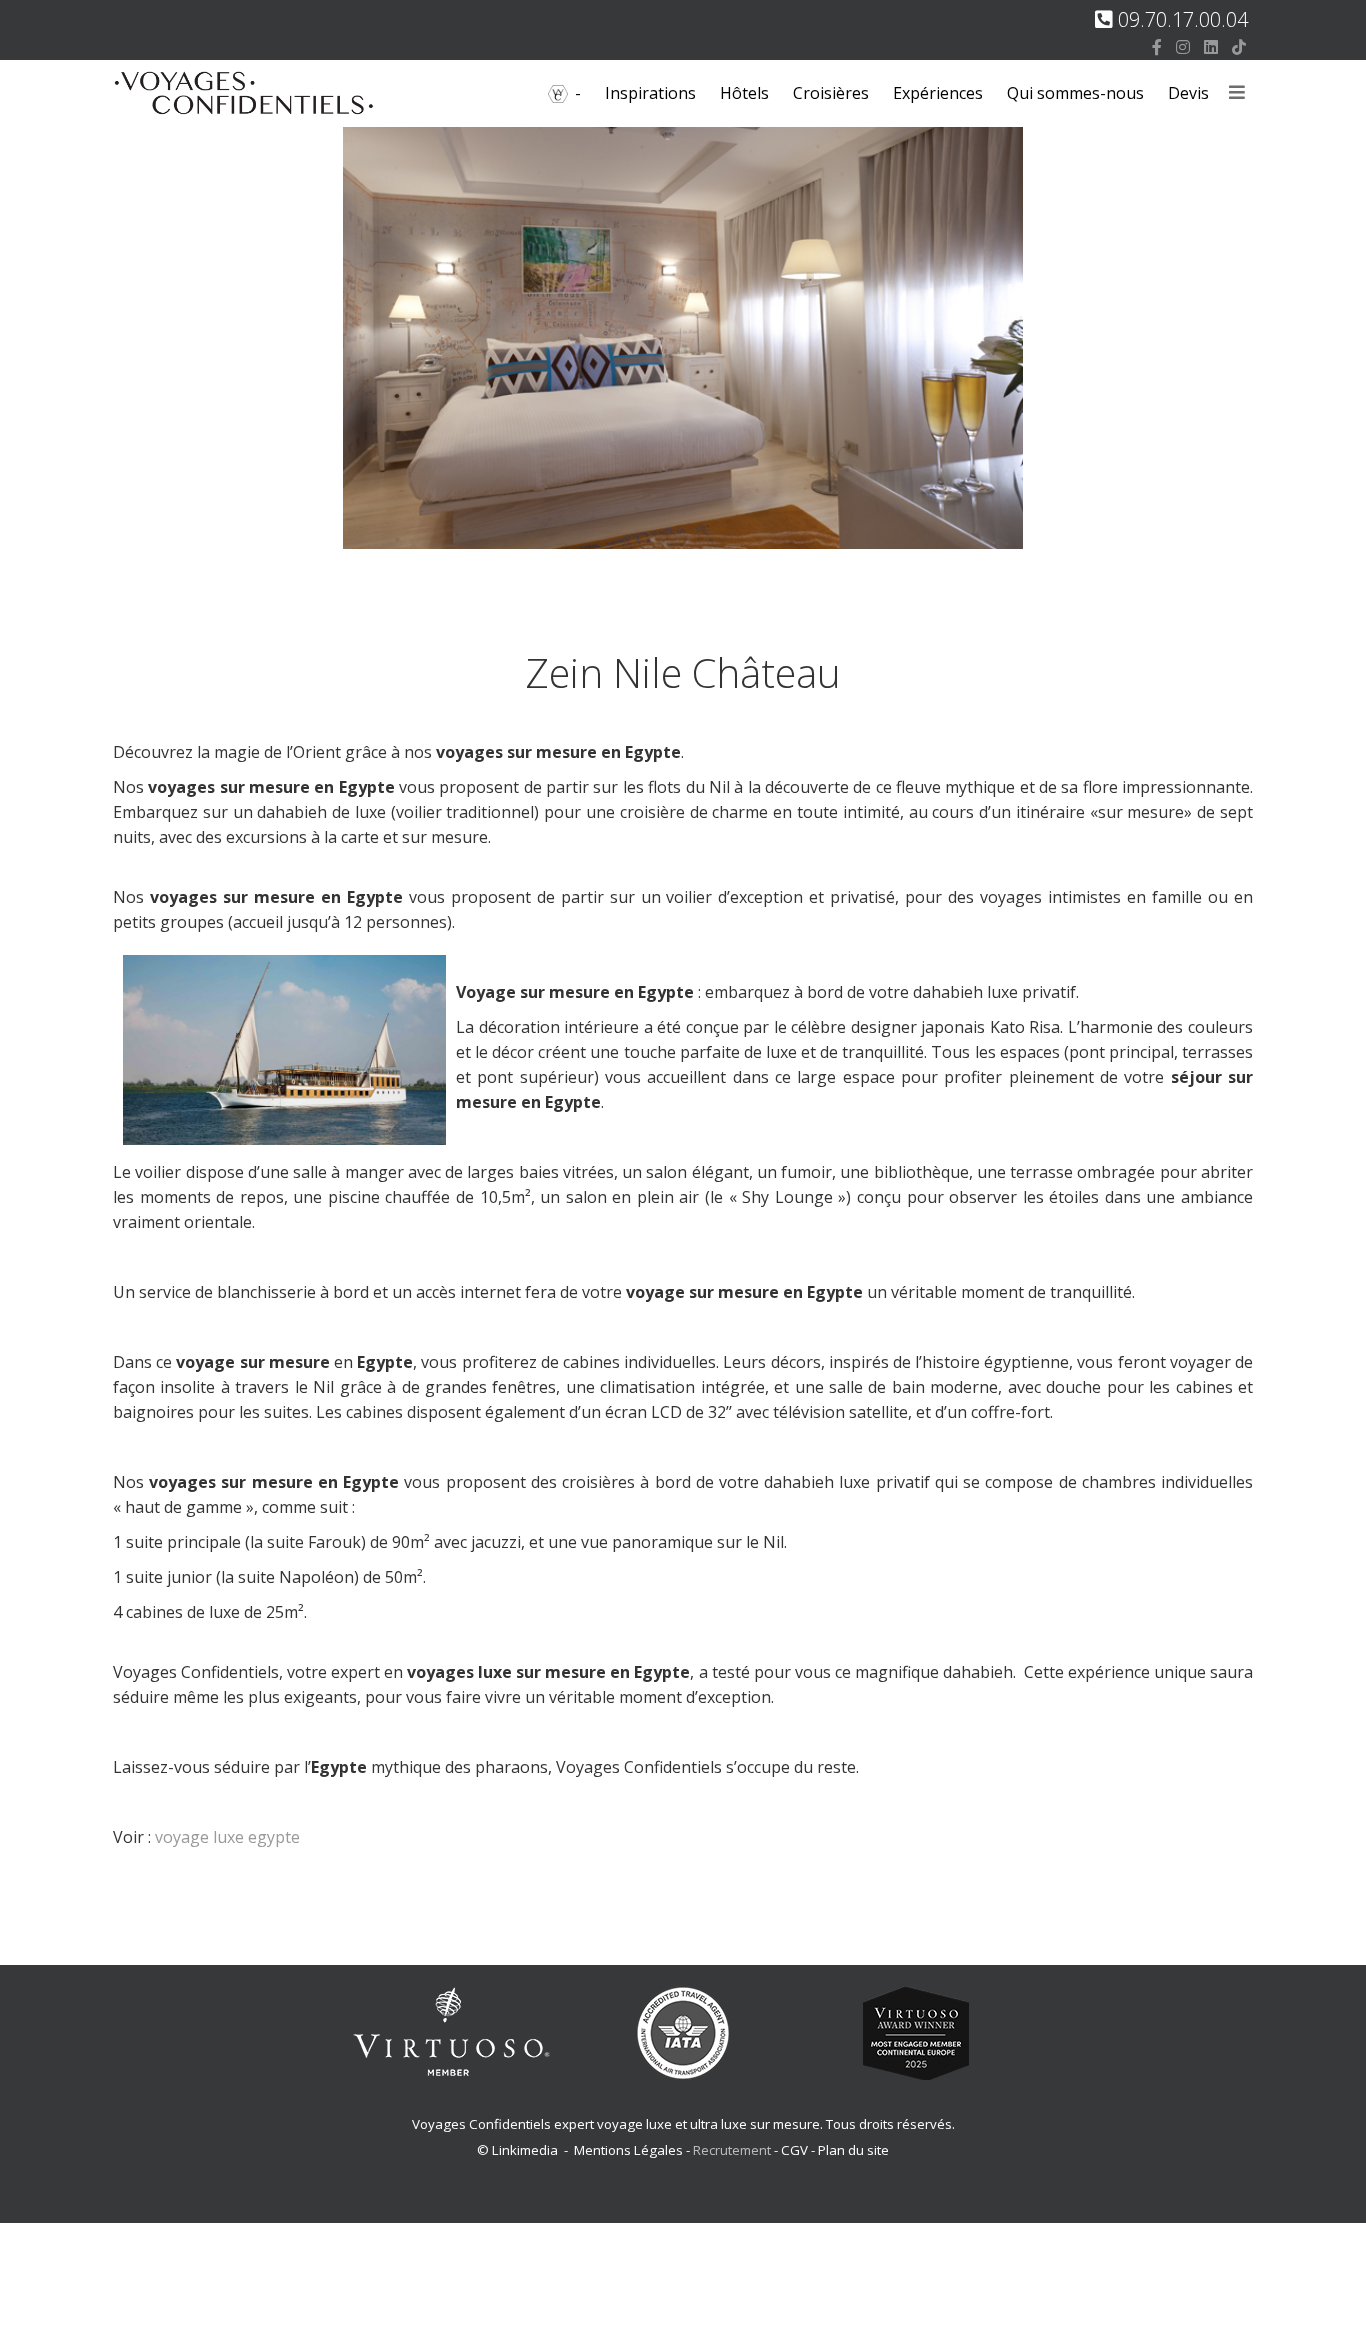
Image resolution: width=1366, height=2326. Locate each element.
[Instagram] (1183, 47)
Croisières (831, 93)
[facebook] (1157, 47)
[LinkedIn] (1211, 47)
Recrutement (733, 2150)
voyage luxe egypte (227, 1837)
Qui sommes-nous (1075, 93)
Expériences (938, 93)
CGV (794, 2150)
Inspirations (650, 93)
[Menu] (1237, 93)
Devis (1188, 93)
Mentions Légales (628, 2150)
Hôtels (744, 93)
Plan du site (853, 2150)
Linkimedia (525, 2150)
